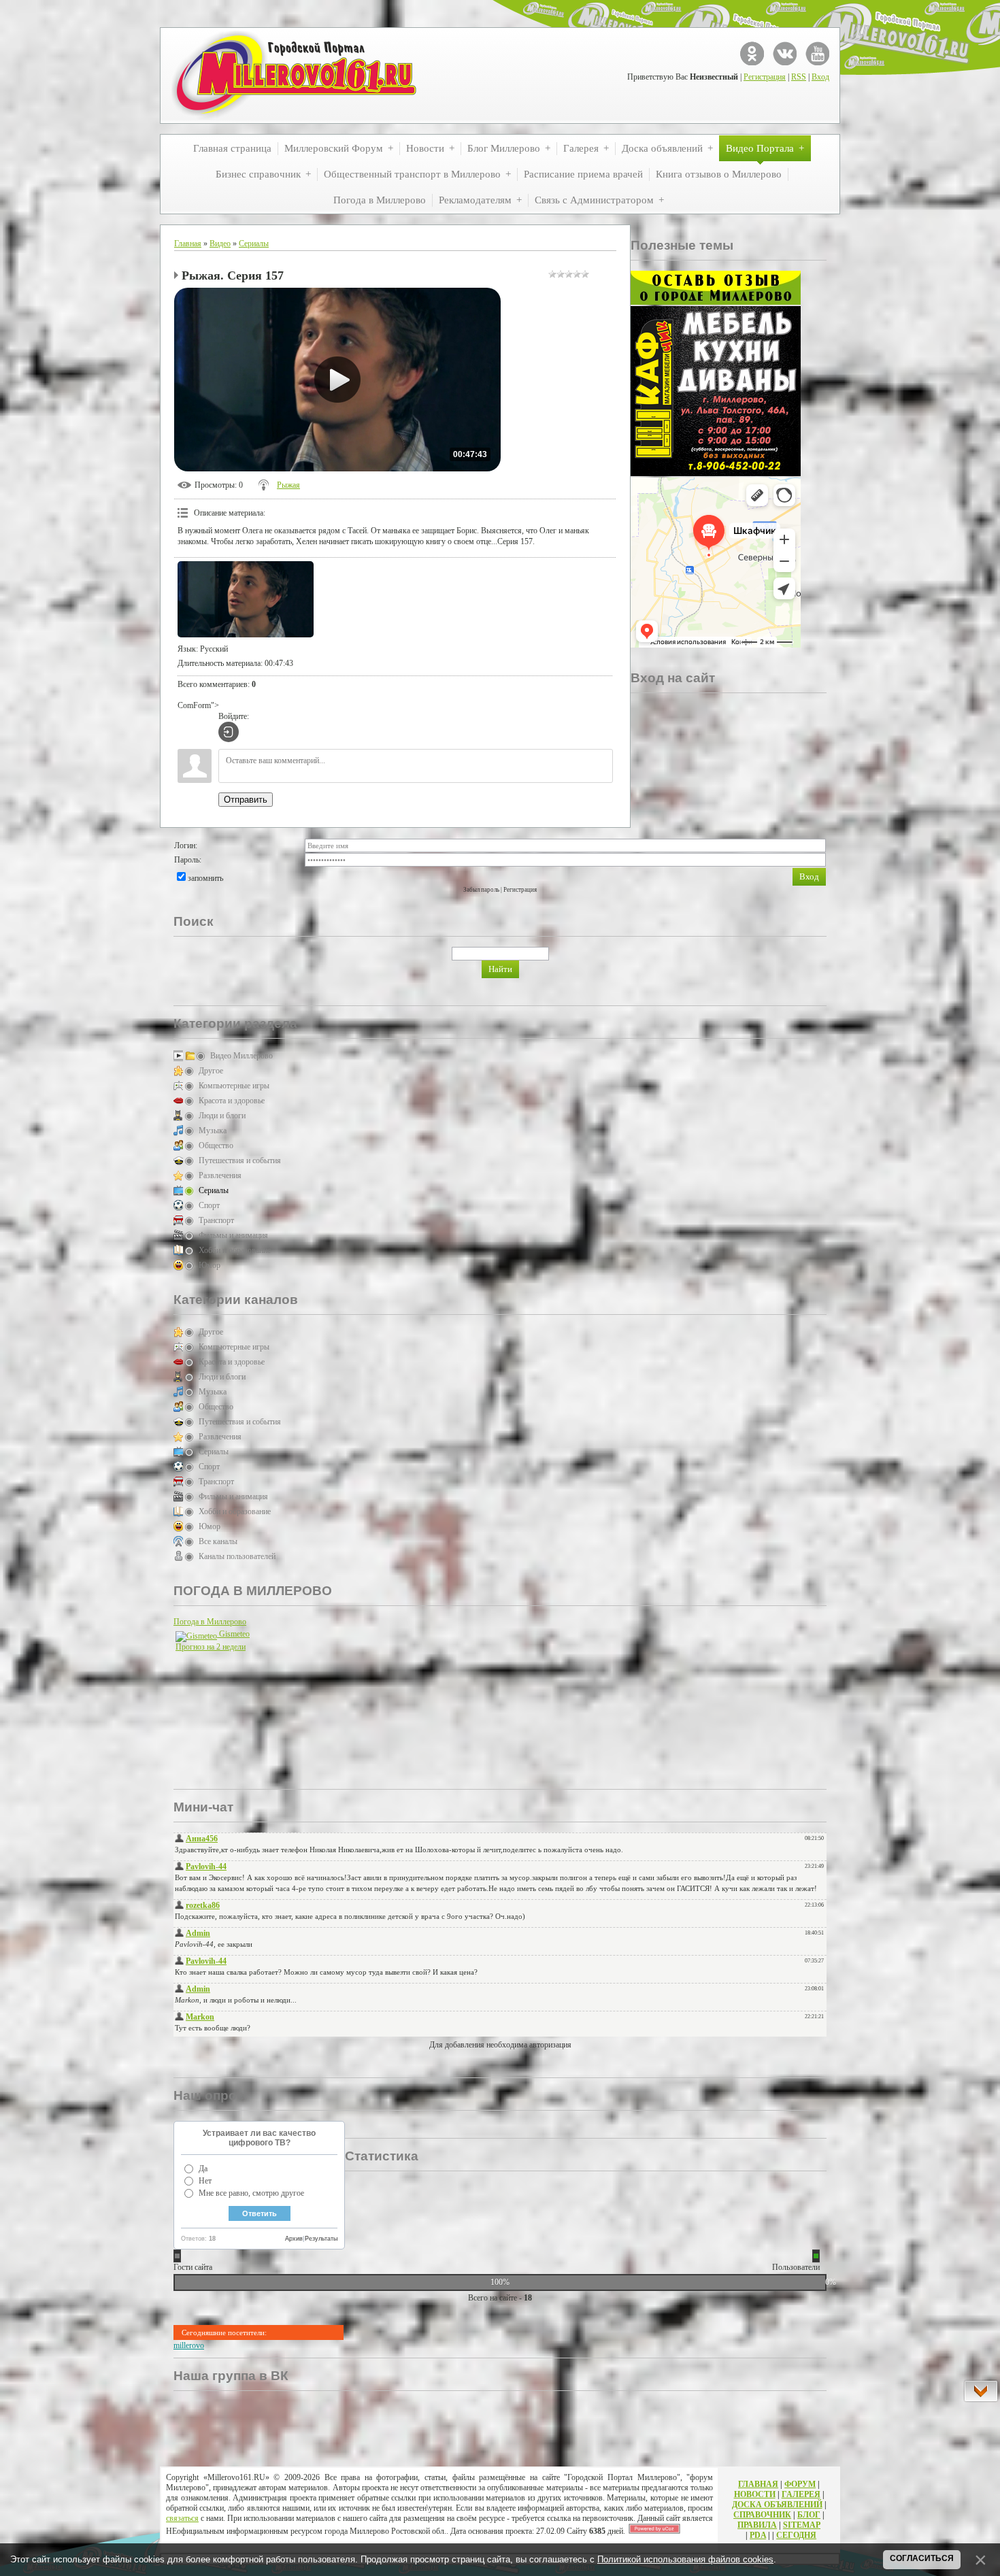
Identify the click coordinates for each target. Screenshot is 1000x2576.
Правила (757, 2525)
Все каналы (218, 1541)
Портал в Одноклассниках (752, 53)
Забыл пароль (481, 890)
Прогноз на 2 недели (211, 1647)
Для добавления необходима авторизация (500, 2045)
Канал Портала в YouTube (817, 53)
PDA (758, 2535)
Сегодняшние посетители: (224, 2332)
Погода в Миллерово (210, 1622)
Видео (220, 244)
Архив (294, 2239)
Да (203, 2169)
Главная (188, 244)
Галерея (801, 2494)
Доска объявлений (777, 2505)
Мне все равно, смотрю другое (251, 2193)
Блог (809, 2515)
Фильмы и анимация (233, 1235)
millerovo (189, 2345)
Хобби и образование (235, 1250)
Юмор (210, 1265)
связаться (182, 2518)
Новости (755, 2494)
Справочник (762, 2515)
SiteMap (802, 2525)
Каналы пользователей (237, 1556)
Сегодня (796, 2535)
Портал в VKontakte (785, 53)
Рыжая (288, 485)
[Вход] (229, 732)
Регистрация (765, 77)
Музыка (213, 1131)
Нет (205, 2181)
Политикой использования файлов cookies (685, 2559)
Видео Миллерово (241, 1056)
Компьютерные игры (234, 1086)
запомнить (205, 878)
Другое (211, 1071)
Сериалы (254, 244)
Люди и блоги (222, 1116)
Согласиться (922, 2558)
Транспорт (216, 1220)
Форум (800, 2484)
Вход (820, 77)
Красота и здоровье (232, 1101)
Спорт (209, 1205)
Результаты (321, 2239)
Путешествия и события (240, 1160)
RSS (799, 77)
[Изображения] (246, 600)
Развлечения (220, 1175)
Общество (216, 1145)
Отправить (246, 800)
